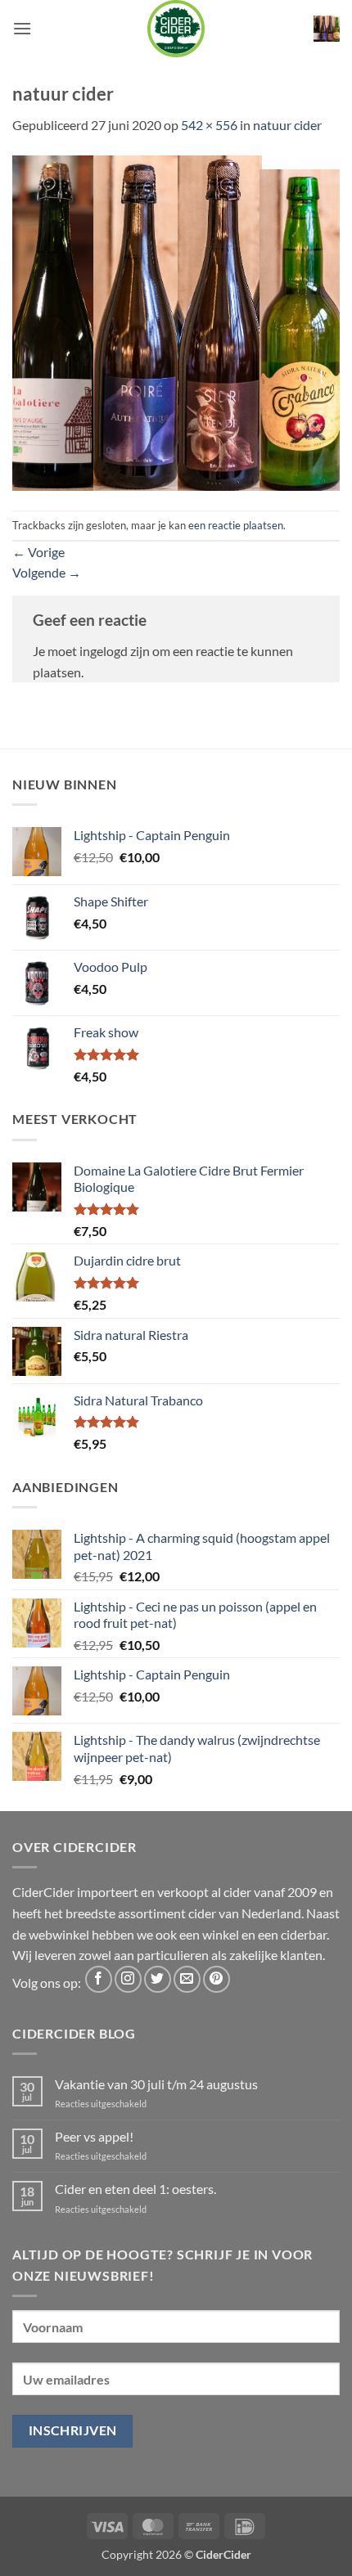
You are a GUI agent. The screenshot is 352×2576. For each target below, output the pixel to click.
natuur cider (287, 125)
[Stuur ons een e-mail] (187, 1979)
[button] (22, 28)
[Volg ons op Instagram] (128, 1979)
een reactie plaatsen (236, 525)
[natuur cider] (176, 321)
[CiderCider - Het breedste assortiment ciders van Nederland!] (176, 29)
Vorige (38, 552)
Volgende (47, 572)
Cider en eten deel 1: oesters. (135, 2189)
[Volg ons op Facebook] (99, 1979)
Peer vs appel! (94, 2136)
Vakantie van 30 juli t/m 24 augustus (156, 2084)
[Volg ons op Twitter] (158, 1979)
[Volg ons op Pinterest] (217, 1979)
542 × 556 (209, 125)
